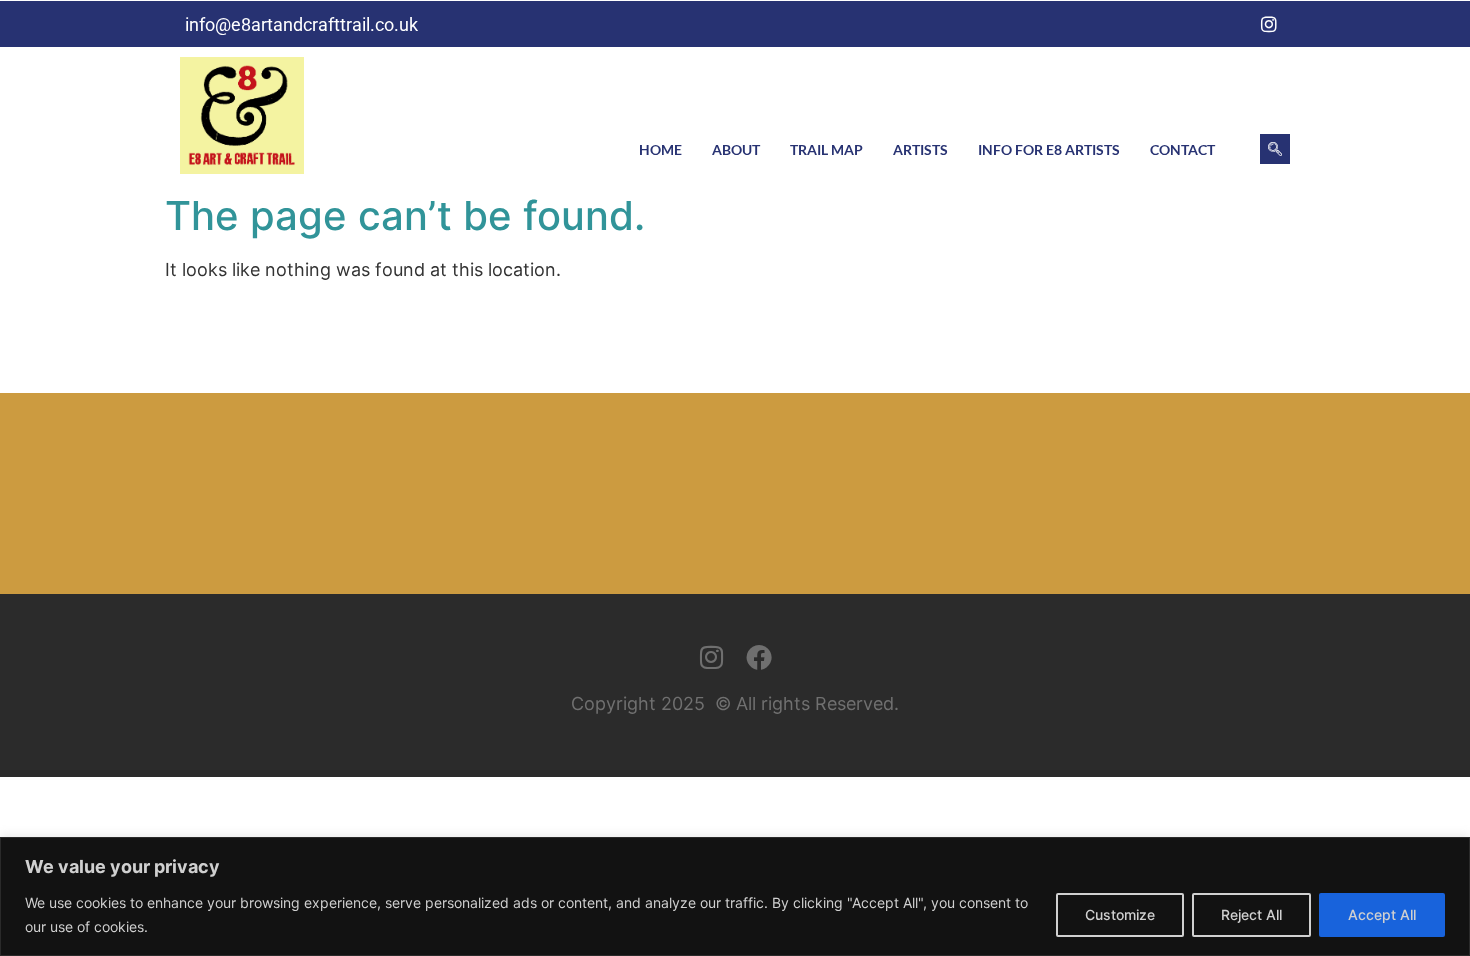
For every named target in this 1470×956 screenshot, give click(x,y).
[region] (735, 896)
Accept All (1382, 914)
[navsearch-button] (1275, 149)
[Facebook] (1228, 24)
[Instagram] (1269, 24)
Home (660, 149)
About (736, 149)
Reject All (1251, 914)
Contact (1182, 149)
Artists (920, 149)
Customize (1120, 914)
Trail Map (826, 149)
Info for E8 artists (1049, 149)
